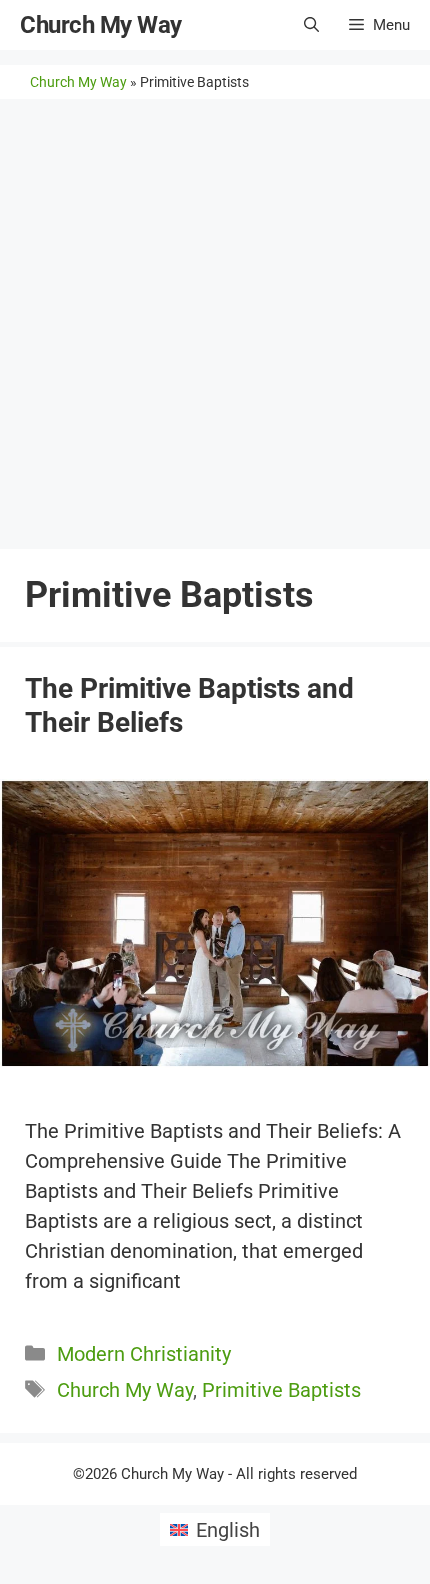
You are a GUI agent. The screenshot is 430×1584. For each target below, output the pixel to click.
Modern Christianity (144, 1354)
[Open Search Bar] (311, 25)
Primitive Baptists (281, 1390)
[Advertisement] (215, 324)
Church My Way (101, 25)
